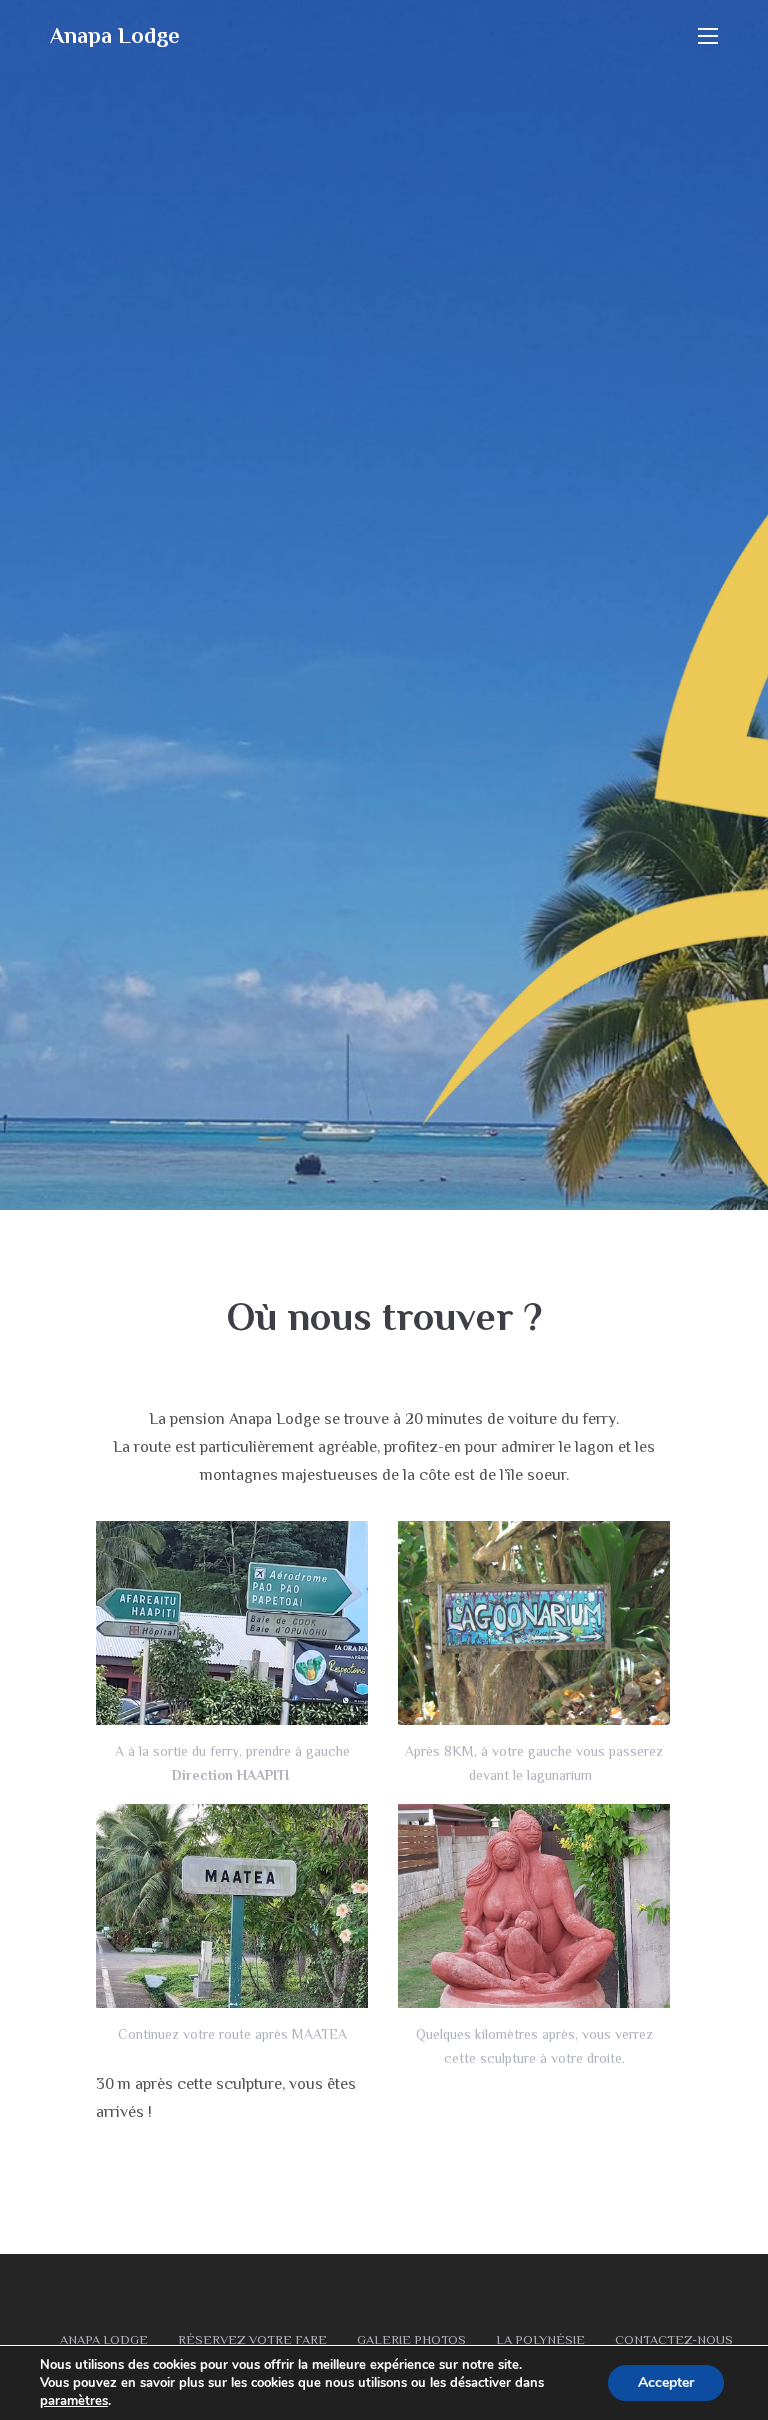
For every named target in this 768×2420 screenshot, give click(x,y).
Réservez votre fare (252, 2339)
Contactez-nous (674, 2339)
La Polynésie (540, 2339)
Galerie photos (411, 2339)
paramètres (74, 2401)
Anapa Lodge (115, 35)
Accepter (666, 2382)
